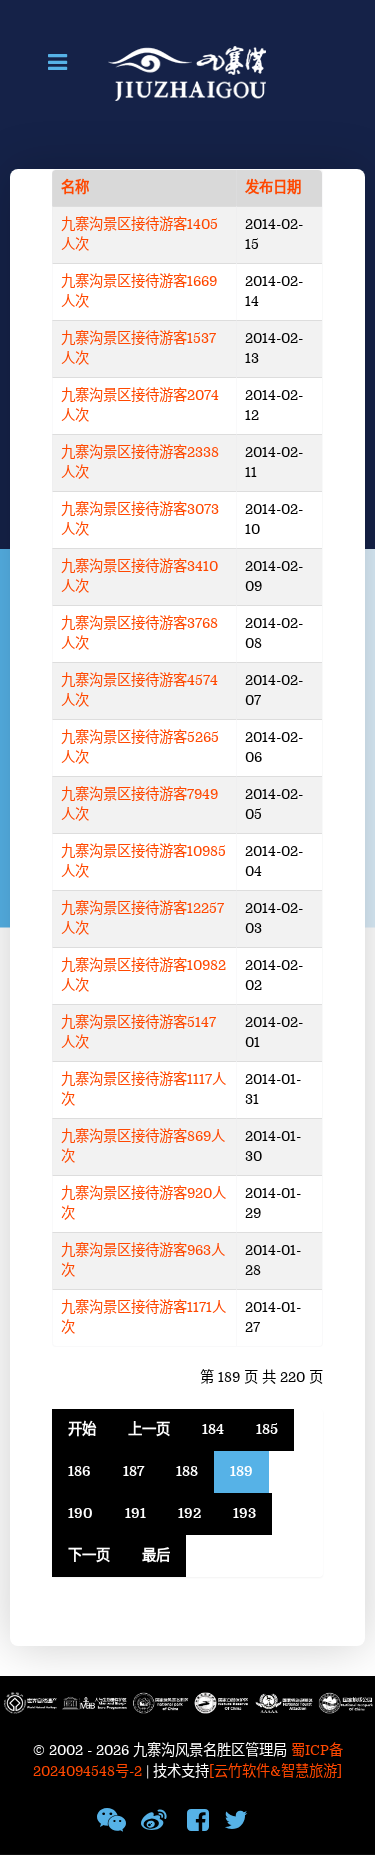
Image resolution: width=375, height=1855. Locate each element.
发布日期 (273, 187)
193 (244, 1513)
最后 (156, 1555)
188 (187, 1471)
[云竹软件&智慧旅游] (275, 1771)
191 (135, 1513)
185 (267, 1429)
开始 (82, 1429)
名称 (75, 187)
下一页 (89, 1555)
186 (79, 1471)
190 (80, 1513)
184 (213, 1429)
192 (189, 1513)
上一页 (149, 1429)
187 (133, 1471)
